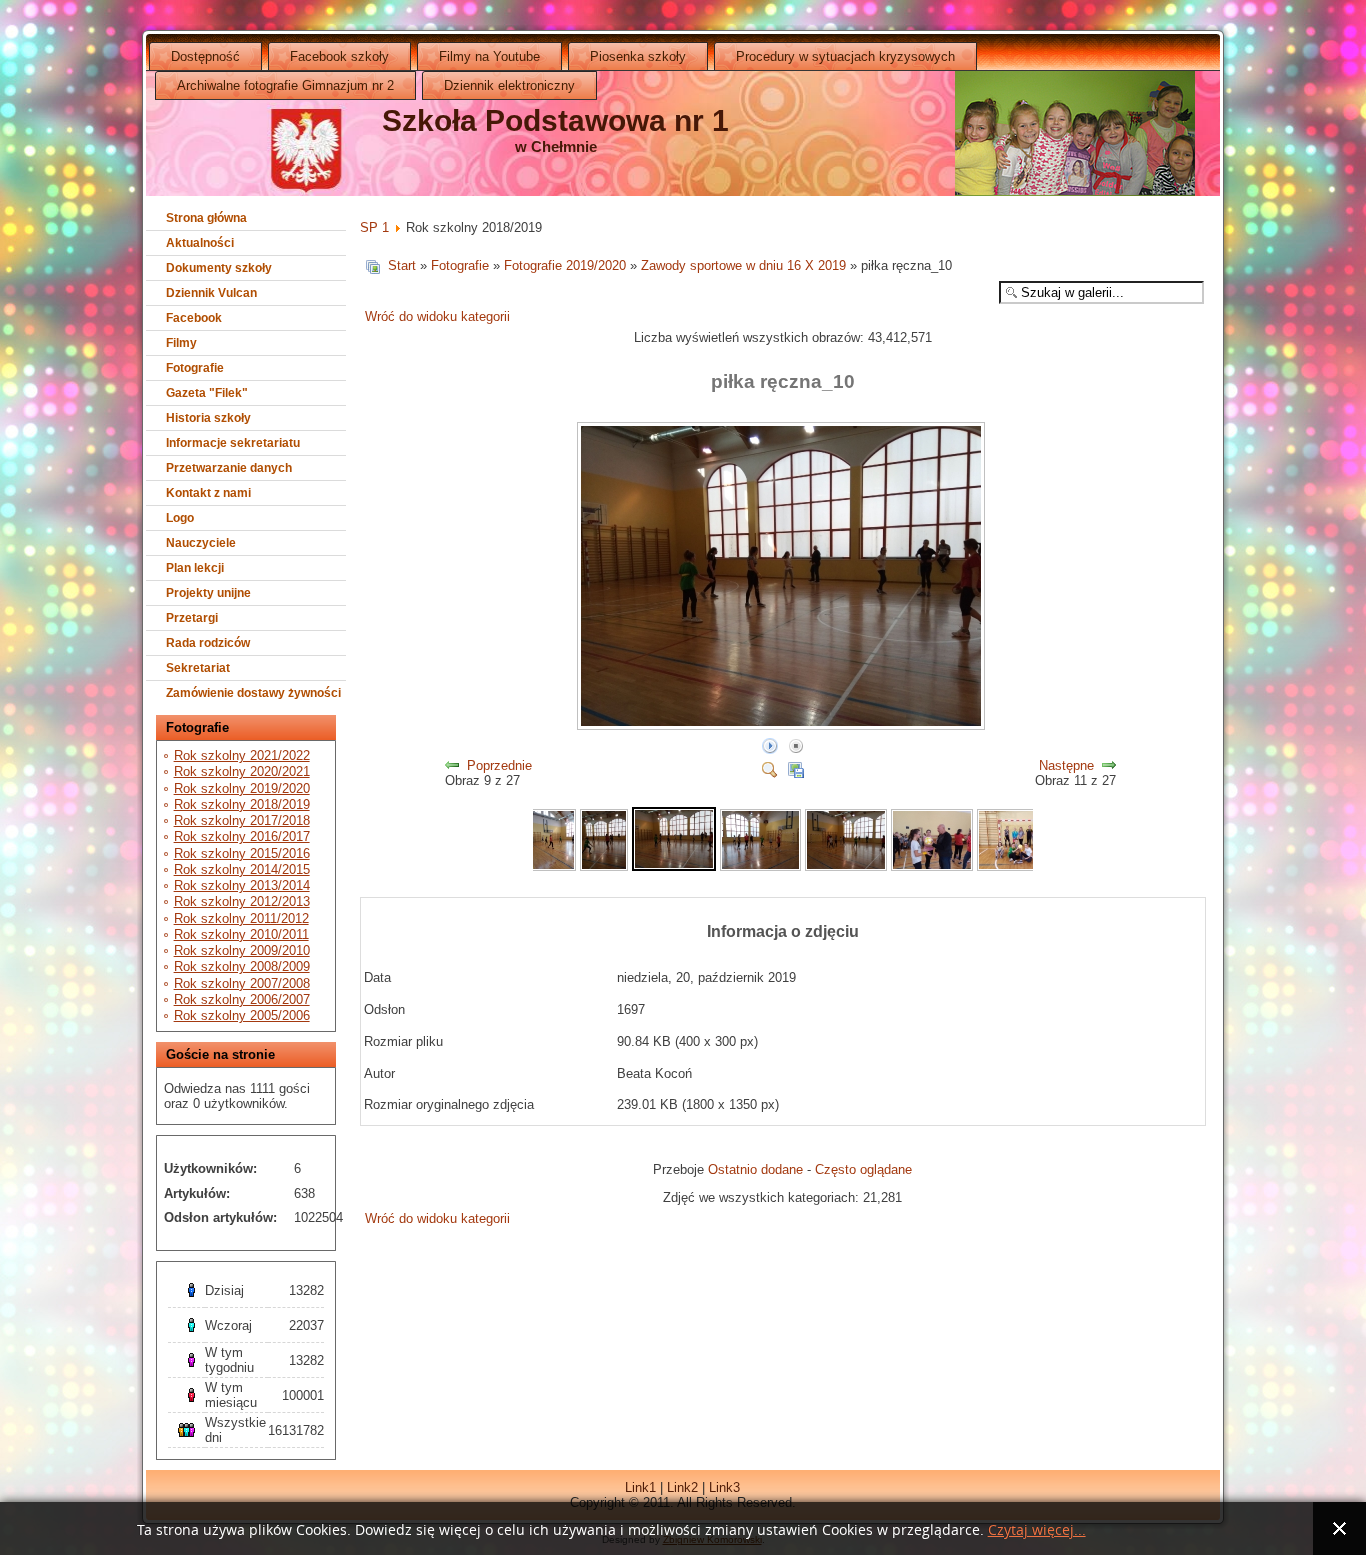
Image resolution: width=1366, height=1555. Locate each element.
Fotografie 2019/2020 (565, 265)
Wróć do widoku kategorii (437, 316)
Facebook (194, 318)
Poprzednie (499, 765)
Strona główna (206, 218)
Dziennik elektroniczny (509, 85)
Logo (180, 518)
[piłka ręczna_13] (932, 866)
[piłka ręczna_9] (604, 866)
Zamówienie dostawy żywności (253, 693)
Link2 (682, 1487)
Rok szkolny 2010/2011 (241, 934)
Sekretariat (198, 668)
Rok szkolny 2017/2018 (242, 820)
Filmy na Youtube (489, 56)
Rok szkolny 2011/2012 (241, 918)
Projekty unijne (208, 593)
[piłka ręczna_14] (1018, 866)
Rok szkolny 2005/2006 (242, 1015)
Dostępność (205, 56)
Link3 (724, 1487)
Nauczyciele (201, 543)
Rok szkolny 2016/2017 (242, 836)
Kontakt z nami (208, 493)
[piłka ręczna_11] (761, 866)
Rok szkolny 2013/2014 (242, 885)
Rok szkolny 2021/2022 (242, 755)
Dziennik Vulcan (211, 293)
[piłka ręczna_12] (846, 866)
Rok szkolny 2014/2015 (242, 869)
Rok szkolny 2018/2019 (242, 804)
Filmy (181, 343)
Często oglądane (863, 1169)
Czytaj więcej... (1037, 1530)
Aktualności (200, 243)
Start (402, 265)
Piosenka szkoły (638, 56)
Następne (1066, 765)
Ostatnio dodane (755, 1169)
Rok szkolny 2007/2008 (242, 983)
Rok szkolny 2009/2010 (242, 950)
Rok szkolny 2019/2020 (242, 788)
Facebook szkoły (339, 56)
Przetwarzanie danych (229, 468)
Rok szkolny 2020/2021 (242, 771)
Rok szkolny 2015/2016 (242, 853)
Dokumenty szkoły (219, 268)
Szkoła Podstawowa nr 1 (555, 120)
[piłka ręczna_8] (553, 866)
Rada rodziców (208, 643)
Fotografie (195, 368)
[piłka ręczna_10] (783, 726)
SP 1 (374, 227)
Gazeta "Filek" (207, 393)
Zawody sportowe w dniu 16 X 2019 (743, 265)
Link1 (640, 1487)
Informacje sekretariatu (233, 443)
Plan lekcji (195, 568)
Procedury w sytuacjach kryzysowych (845, 56)
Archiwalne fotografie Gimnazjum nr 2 (285, 85)
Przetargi (192, 618)
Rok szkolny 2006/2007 (242, 999)
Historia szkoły (208, 418)
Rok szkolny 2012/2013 (242, 901)
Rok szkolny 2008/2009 (242, 966)
